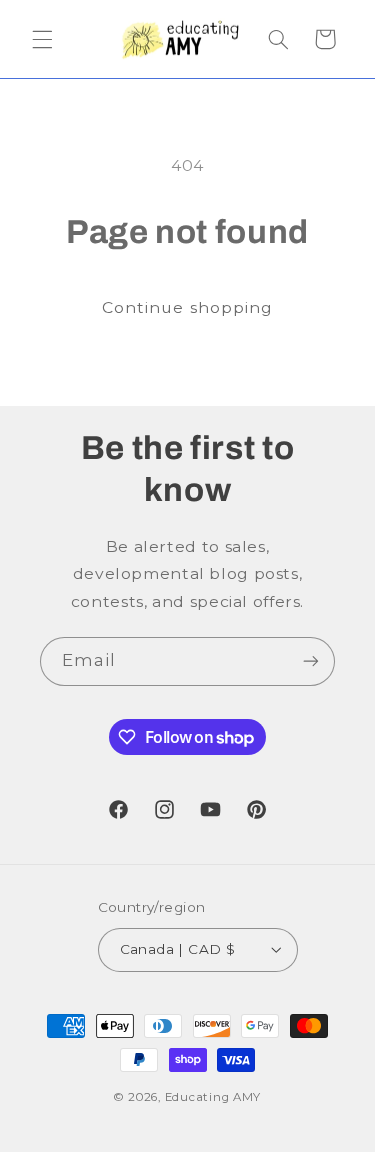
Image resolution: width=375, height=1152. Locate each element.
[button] (42, 39)
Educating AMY (213, 1097)
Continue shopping (187, 307)
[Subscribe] (311, 661)
